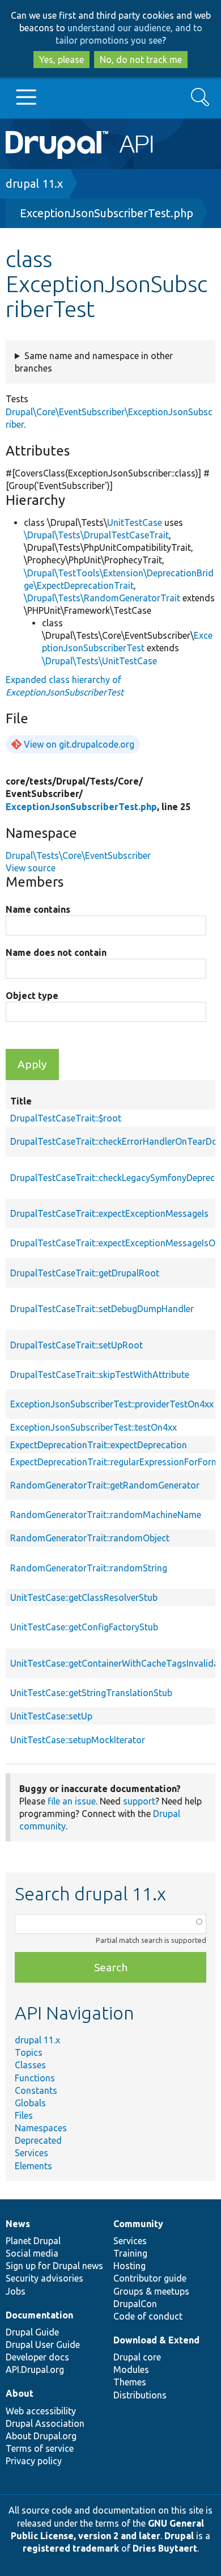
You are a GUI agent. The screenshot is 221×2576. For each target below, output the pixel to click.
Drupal (179, 2536)
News (18, 2224)
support (139, 1801)
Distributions (140, 2395)
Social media (32, 2253)
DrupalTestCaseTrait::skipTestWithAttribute (100, 1375)
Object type (32, 996)
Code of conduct (148, 2316)
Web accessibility (41, 2411)
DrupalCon (135, 2304)
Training (130, 2253)
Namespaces (41, 2128)
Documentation (39, 2315)
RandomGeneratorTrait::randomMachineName (106, 1515)
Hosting (129, 2266)
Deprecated (38, 2140)
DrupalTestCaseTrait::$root (66, 1118)
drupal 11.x (34, 184)
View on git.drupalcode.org (79, 744)
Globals (30, 2103)
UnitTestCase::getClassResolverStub (84, 1597)
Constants (36, 2090)
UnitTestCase (135, 522)
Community (138, 2224)
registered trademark (71, 2548)
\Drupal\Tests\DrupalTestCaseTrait (96, 535)
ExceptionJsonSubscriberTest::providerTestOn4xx (112, 1404)
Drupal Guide (32, 2332)
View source (31, 868)
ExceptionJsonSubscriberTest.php (107, 213)
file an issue (72, 1801)
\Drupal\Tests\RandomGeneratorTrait (102, 598)
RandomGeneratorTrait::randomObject (90, 1538)
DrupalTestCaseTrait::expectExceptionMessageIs (109, 1213)
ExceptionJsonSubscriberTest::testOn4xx (93, 1427)
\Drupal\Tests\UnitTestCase (99, 661)
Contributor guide (150, 2278)
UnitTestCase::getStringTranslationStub (91, 1693)
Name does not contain (56, 952)
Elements (33, 2166)
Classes (30, 2065)
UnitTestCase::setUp (51, 1716)
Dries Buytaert (165, 2548)
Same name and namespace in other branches (94, 362)
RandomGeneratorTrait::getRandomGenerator (105, 1485)
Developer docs (37, 2357)
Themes (130, 2382)
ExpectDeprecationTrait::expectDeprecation (99, 1445)
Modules (131, 2370)
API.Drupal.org (35, 2370)
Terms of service (40, 2448)
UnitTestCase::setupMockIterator (78, 1740)
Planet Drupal (33, 2241)
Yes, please (61, 60)
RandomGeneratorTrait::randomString (89, 1568)
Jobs (16, 2291)
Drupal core (137, 2357)
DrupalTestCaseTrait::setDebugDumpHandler (102, 1309)
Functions (35, 2078)
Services (31, 2153)
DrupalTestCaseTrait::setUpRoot (76, 1345)
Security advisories (44, 2278)
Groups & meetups (151, 2291)
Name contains (38, 909)
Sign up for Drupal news (54, 2266)
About (20, 2393)
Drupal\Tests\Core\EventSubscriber (78, 855)
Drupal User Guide (43, 2345)
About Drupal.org (41, 2436)
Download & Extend (156, 2340)
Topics (29, 2052)
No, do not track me (141, 60)
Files (24, 2115)
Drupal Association (45, 2423)
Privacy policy (34, 2461)
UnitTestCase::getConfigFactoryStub (84, 1627)
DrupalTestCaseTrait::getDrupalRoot (85, 1273)
